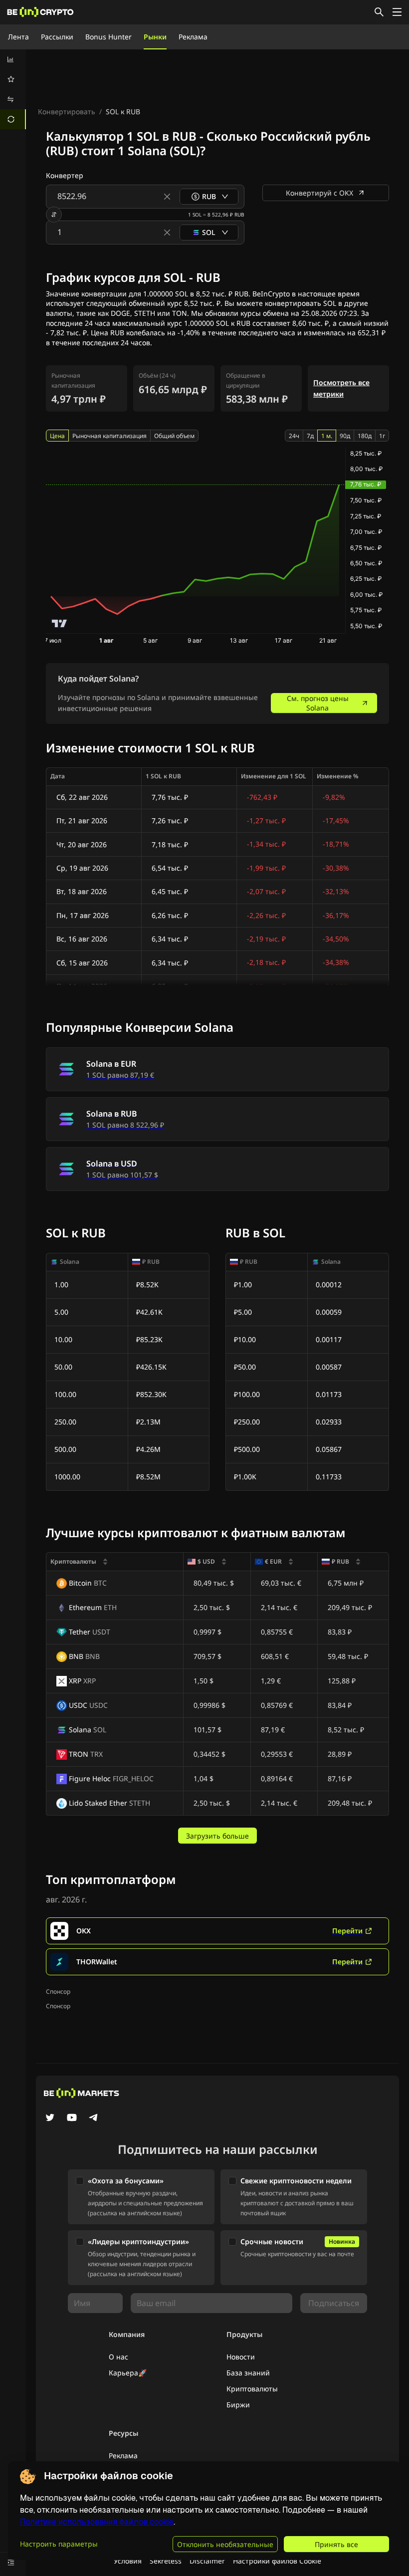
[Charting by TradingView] (60, 623)
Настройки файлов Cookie (277, 2561)
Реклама (193, 37)
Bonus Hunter (108, 37)
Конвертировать (67, 112)
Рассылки (57, 37)
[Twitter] (50, 2118)
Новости (241, 2357)
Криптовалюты (252, 2389)
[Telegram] (94, 2118)
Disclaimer (207, 2561)
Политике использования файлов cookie (97, 2522)
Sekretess (166, 2561)
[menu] (13, 89)
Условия (128, 2561)
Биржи (238, 2405)
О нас (118, 2357)
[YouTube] (72, 2118)
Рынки (155, 37)
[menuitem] (13, 59)
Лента (18, 37)
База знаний (248, 2373)
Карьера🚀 (128, 2373)
